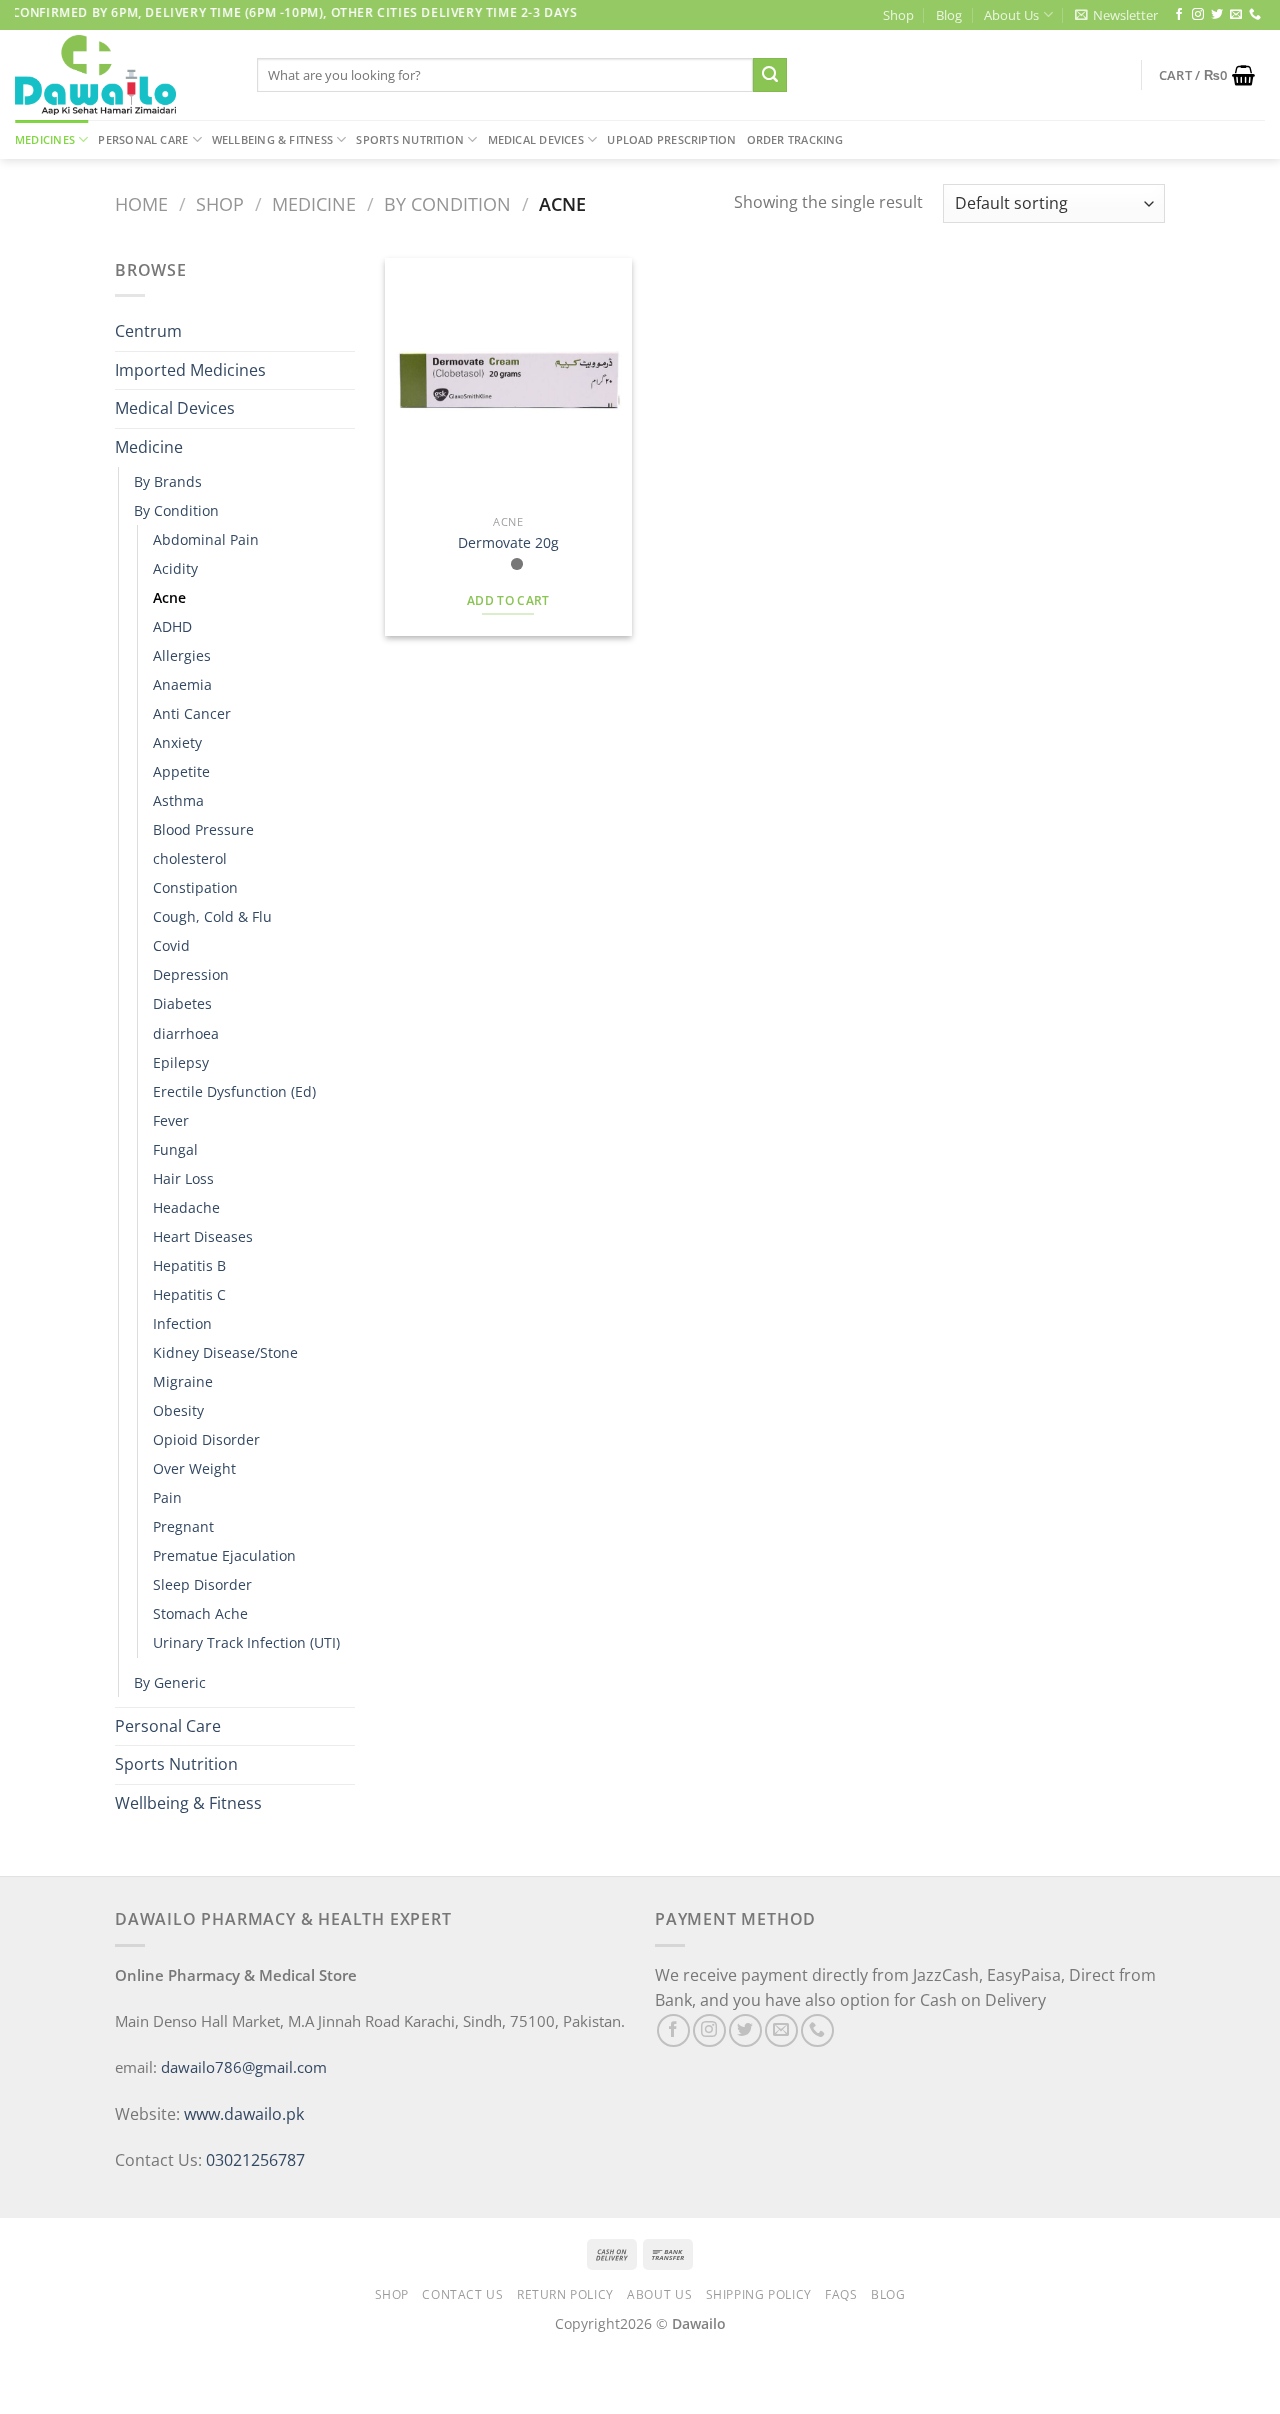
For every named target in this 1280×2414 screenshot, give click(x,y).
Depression (191, 974)
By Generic (170, 1682)
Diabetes (182, 1003)
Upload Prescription (671, 139)
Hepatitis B (189, 1265)
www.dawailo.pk (242, 2114)
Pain (167, 1497)
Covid (171, 945)
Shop (898, 15)
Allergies (182, 655)
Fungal (175, 1149)
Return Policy (565, 2294)
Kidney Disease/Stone (225, 1352)
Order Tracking (795, 139)
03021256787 (255, 2160)
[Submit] (770, 75)
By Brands (168, 481)
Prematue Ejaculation (224, 1555)
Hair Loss (183, 1178)
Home (141, 203)
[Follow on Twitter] (1217, 15)
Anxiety (177, 742)
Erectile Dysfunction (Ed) (234, 1091)
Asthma (178, 800)
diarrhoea (186, 1033)
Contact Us (462, 2294)
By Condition (447, 203)
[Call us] (1255, 15)
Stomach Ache (200, 1613)
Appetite (181, 771)
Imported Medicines (190, 370)
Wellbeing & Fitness (272, 139)
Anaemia (182, 684)
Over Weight (194, 1468)
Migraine (183, 1381)
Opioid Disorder (206, 1439)
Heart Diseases (203, 1236)
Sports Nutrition (410, 139)
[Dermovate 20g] (508, 381)
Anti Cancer (192, 713)
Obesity (178, 1410)
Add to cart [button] (508, 600)
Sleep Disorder (202, 1584)
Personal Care (143, 139)
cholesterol (190, 858)
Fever (171, 1120)
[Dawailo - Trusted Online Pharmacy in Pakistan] (121, 75)
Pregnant (183, 1526)
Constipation (195, 887)
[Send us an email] (1236, 15)
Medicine (314, 203)
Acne (169, 597)
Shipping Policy (759, 2294)
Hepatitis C (189, 1294)
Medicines (45, 139)
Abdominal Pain (206, 539)
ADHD (172, 626)
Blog (949, 15)
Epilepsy (181, 1062)
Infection (182, 1323)
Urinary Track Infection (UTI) (246, 1642)
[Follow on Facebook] (1179, 15)
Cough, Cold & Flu (212, 916)
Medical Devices (536, 139)
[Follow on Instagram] (1198, 15)
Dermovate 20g (508, 543)
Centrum (148, 331)
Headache (186, 1207)
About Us (1011, 15)
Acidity (175, 568)
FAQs (841, 2294)
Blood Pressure (203, 829)
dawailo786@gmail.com (244, 2067)
